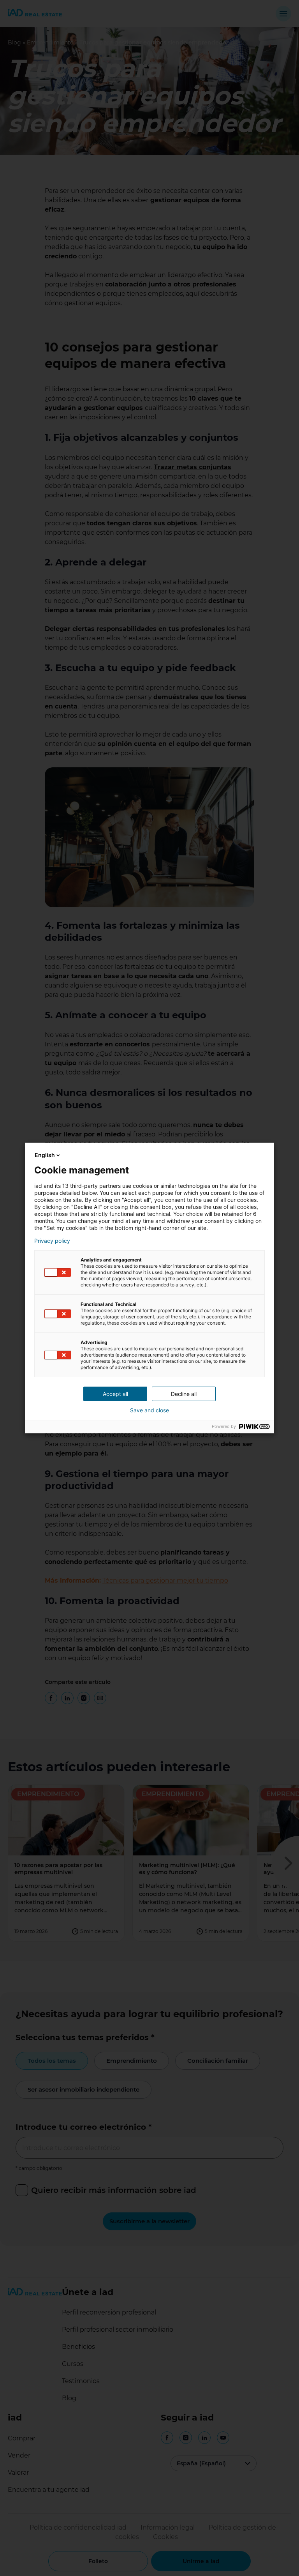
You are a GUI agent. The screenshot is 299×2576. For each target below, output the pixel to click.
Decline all (184, 1394)
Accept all (115, 1394)
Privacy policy (52, 1241)
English (45, 1155)
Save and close (149, 1410)
